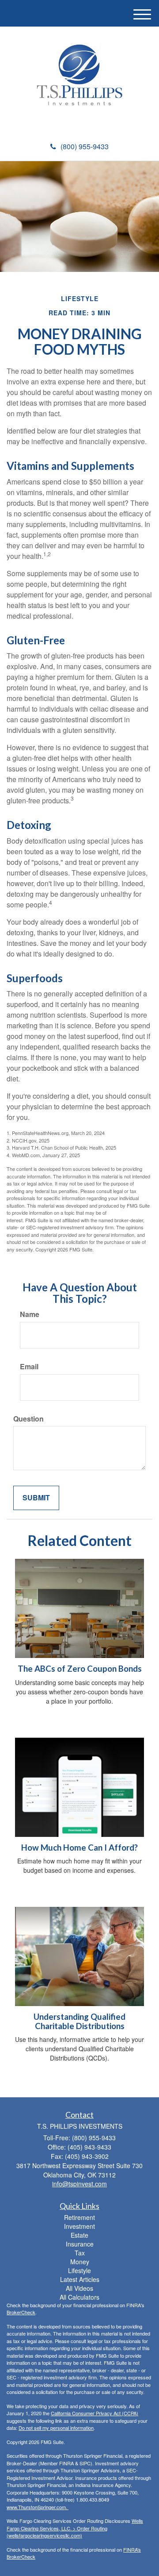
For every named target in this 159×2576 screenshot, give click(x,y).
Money (80, 2262)
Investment (79, 2226)
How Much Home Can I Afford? (79, 1848)
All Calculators (79, 2297)
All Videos (79, 2288)
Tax (80, 2253)
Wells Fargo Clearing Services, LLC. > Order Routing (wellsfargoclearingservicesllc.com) (75, 2528)
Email (29, 1367)
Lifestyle (79, 2270)
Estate (79, 2235)
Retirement (79, 2217)
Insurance (80, 2244)
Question (28, 1419)
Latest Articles (80, 2279)
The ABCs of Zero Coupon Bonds (80, 1669)
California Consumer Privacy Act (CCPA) (95, 2413)
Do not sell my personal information (56, 2428)
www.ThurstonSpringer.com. (38, 2507)
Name (30, 1314)
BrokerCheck (21, 2312)
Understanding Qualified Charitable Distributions (79, 2021)
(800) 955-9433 (85, 146)
